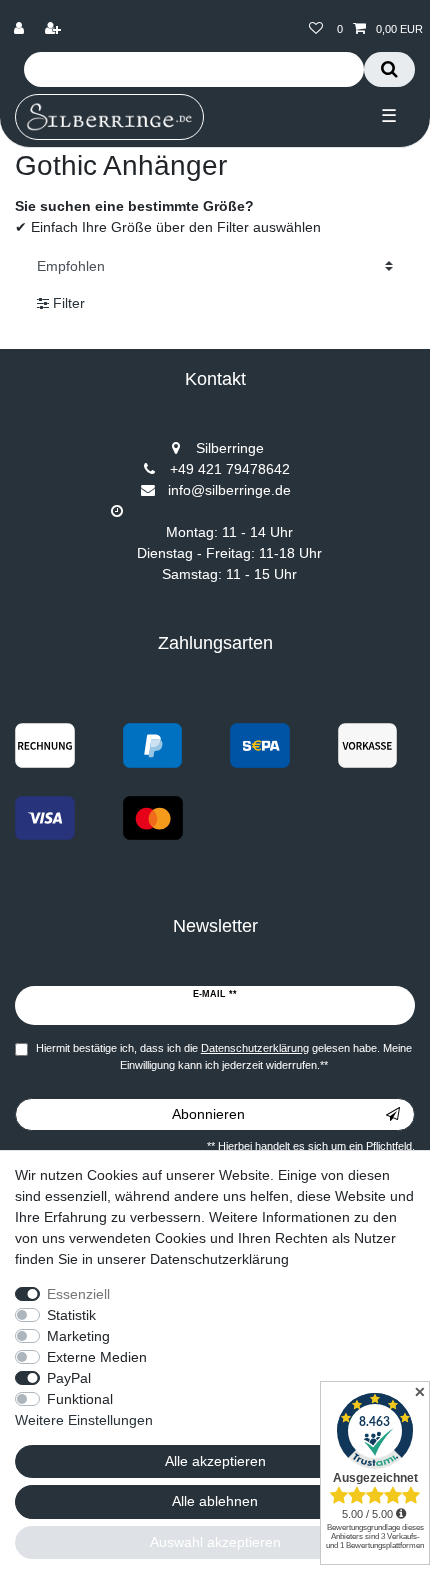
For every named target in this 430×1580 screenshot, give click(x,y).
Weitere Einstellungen (84, 1420)
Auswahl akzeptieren (215, 1542)
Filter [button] (69, 303)
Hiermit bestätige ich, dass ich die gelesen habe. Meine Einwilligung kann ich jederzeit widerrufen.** (224, 1056)
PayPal (69, 1378)
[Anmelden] (21, 29)
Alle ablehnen (215, 1501)
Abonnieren (208, 1114)
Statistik (71, 1315)
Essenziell (78, 1294)
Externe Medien (97, 1357)
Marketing (78, 1336)
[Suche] (389, 69)
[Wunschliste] (316, 29)
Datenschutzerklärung (219, 1259)
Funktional (80, 1399)
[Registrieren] (55, 29)
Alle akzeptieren (215, 1461)
